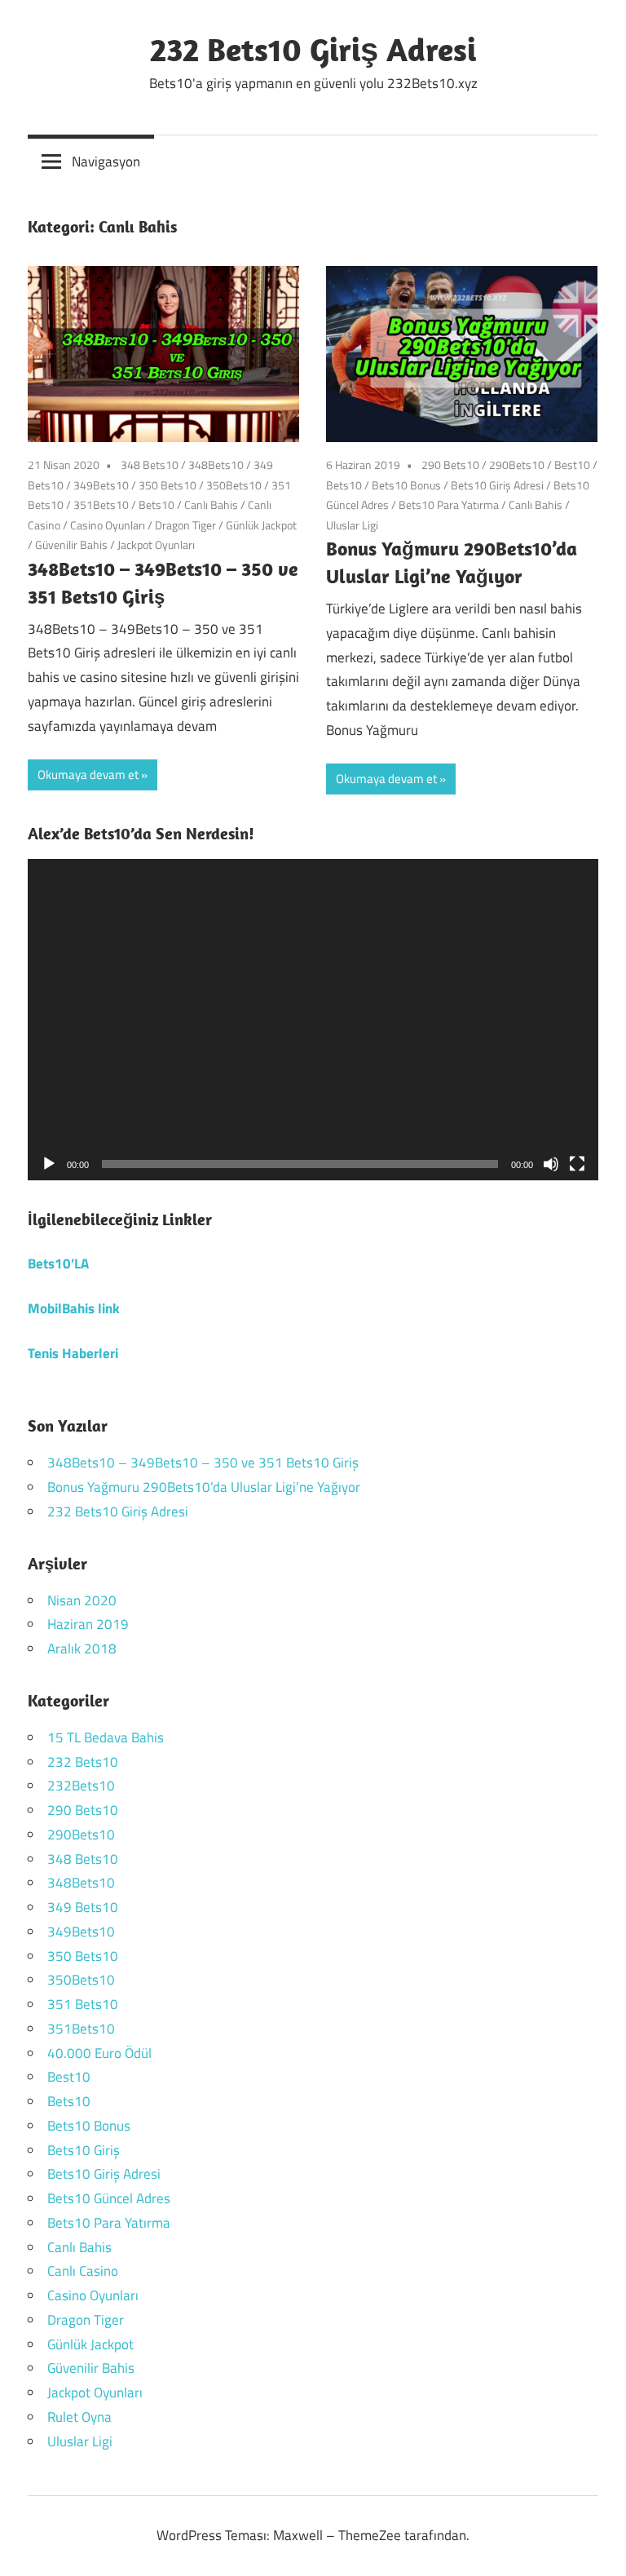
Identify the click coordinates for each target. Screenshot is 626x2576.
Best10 (572, 465)
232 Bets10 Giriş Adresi (313, 49)
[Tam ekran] (577, 1164)
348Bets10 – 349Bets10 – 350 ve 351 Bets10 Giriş (203, 1463)
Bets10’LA (58, 1264)
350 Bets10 (168, 485)
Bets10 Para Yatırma (449, 505)
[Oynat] (49, 1164)
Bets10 (156, 505)
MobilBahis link (74, 1308)
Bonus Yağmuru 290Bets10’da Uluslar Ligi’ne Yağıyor (204, 1487)
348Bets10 (216, 465)
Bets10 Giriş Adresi (497, 485)
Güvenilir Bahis (71, 544)
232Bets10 (81, 1786)
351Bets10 (101, 505)
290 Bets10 (450, 465)
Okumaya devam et (88, 775)
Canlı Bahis (211, 505)
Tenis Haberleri (73, 1353)
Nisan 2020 (82, 1600)
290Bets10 (517, 465)
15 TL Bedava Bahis (106, 1737)
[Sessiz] (551, 1164)
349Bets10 (101, 485)
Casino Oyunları (108, 525)
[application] (313, 1020)
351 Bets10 (83, 2004)
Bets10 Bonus (406, 485)
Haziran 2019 (88, 1624)
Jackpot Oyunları (156, 544)
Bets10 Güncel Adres (109, 2198)
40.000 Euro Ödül (99, 2053)
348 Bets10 (150, 465)
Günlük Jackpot (261, 525)
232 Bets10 (83, 1762)
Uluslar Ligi (352, 525)
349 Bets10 (83, 1907)
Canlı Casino (83, 2271)
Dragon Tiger (185, 525)
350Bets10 (234, 485)
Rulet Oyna (79, 2417)
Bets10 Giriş (84, 2150)
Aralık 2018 (82, 1649)
